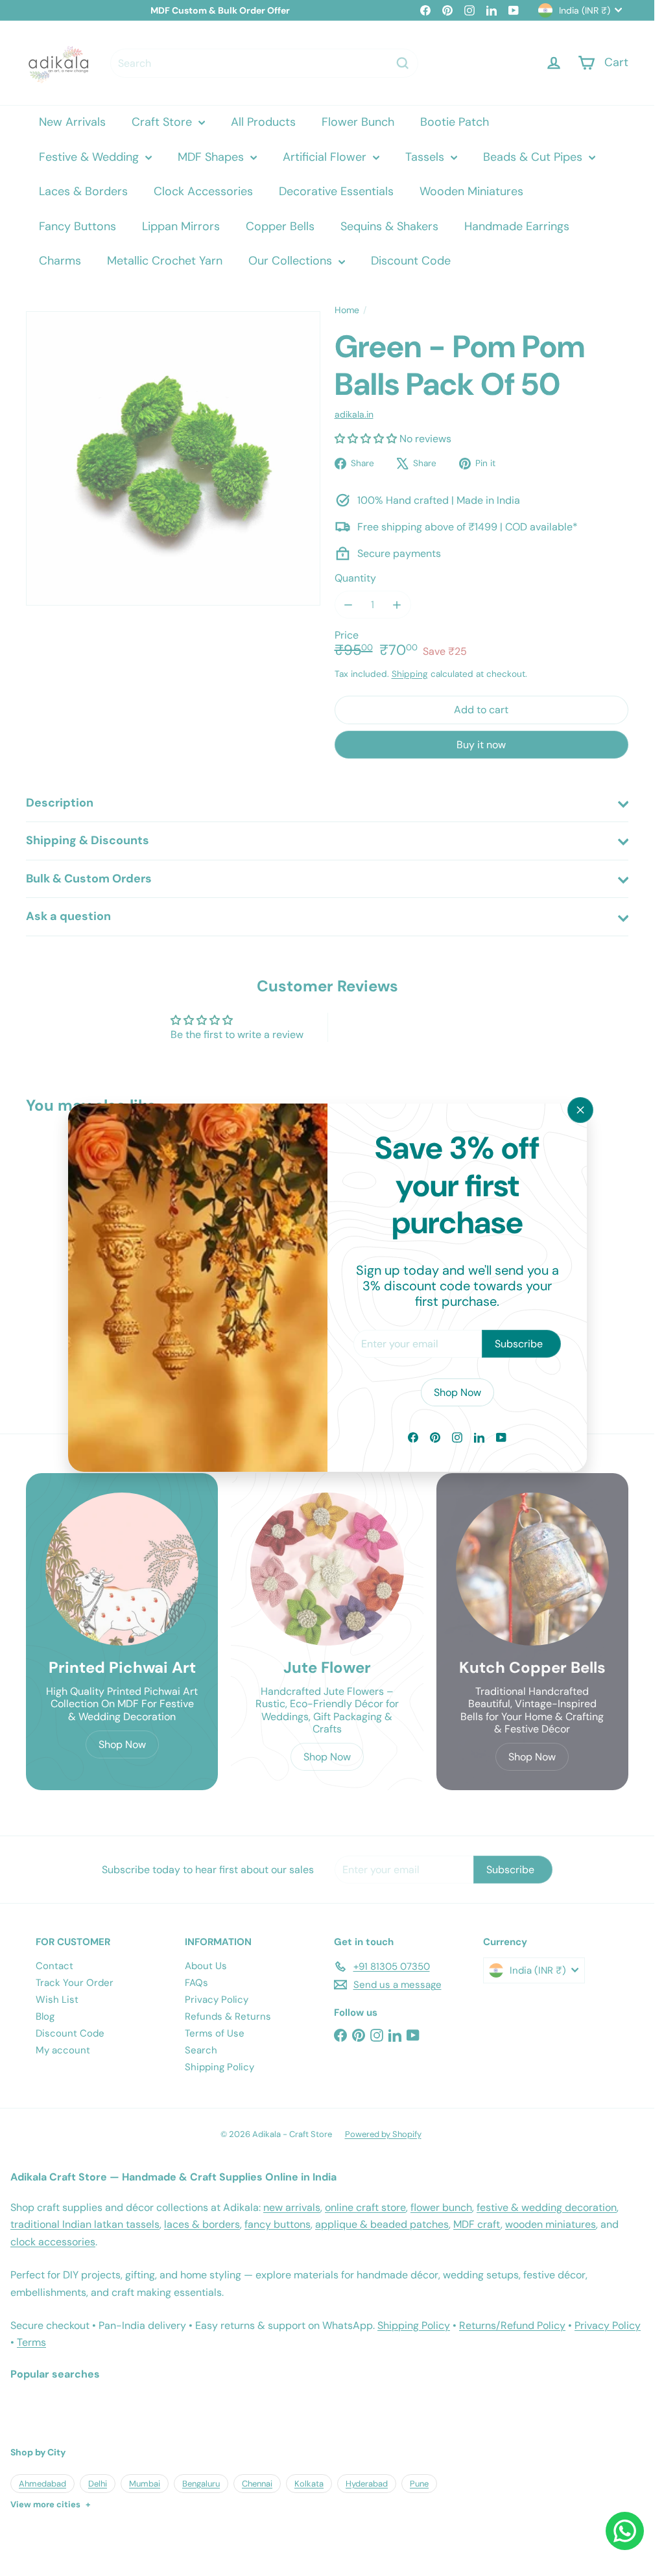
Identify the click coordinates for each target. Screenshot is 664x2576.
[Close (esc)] (580, 1110)
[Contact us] (625, 2531)
